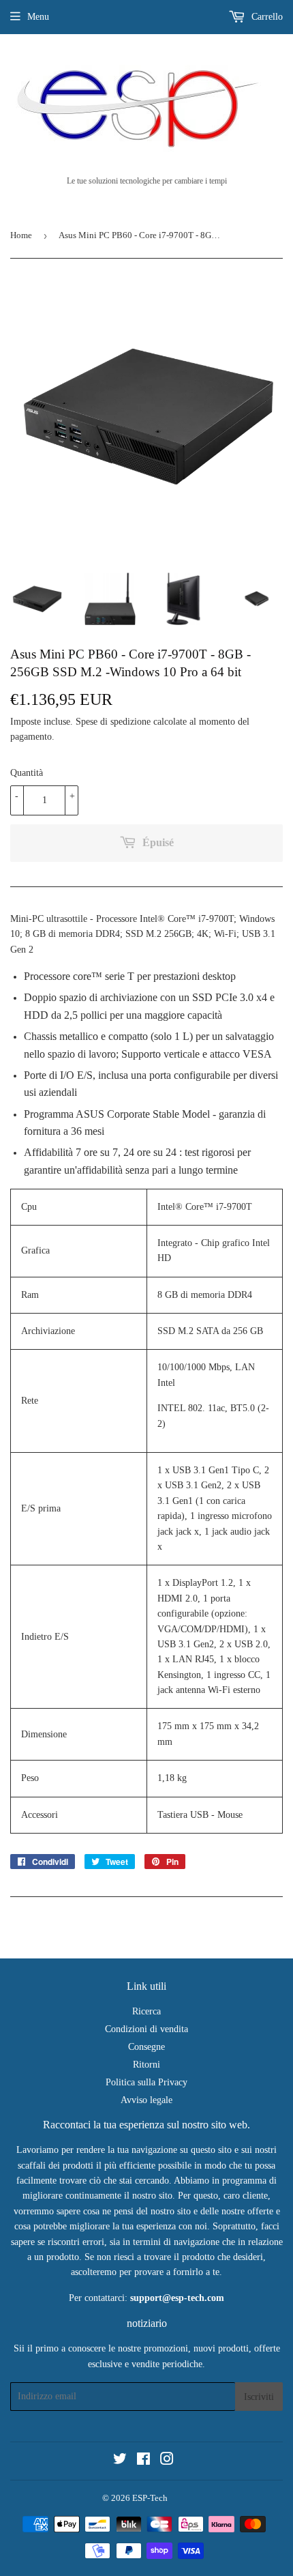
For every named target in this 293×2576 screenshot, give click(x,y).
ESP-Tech (150, 2498)
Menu (38, 17)
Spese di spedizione (113, 722)
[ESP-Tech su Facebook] (143, 2461)
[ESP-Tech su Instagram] (167, 2461)
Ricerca (146, 2011)
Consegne (146, 2047)
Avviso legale (146, 2100)
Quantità (27, 773)
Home (21, 235)
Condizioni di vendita (146, 2029)
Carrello (266, 17)
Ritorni (146, 2065)
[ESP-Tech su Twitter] (120, 2461)
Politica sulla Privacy (146, 2082)
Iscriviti (259, 2397)
